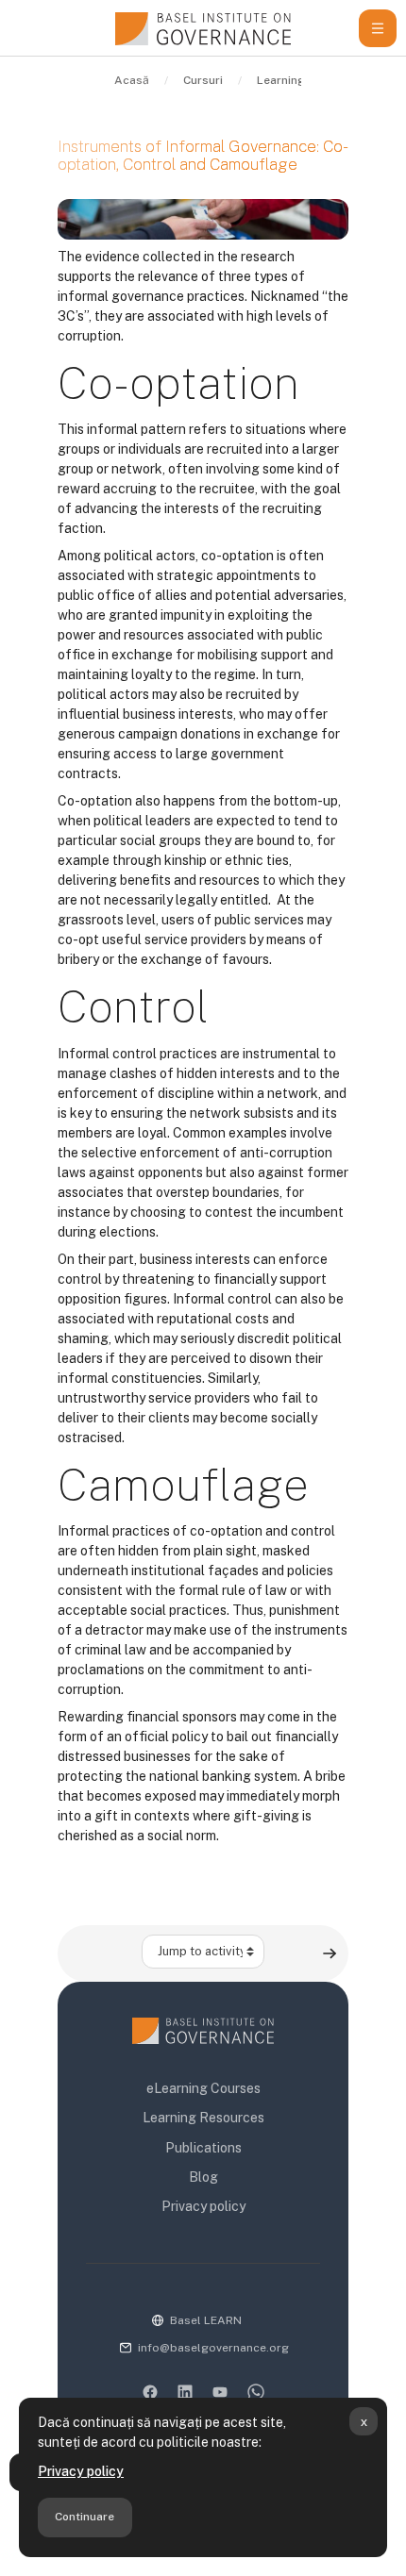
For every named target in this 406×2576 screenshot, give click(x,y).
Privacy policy (81, 2471)
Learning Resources (203, 2118)
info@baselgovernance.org (213, 2348)
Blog (203, 2177)
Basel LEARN (206, 2320)
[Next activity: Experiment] (330, 1953)
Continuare (85, 2517)
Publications (203, 2148)
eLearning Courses (203, 2088)
